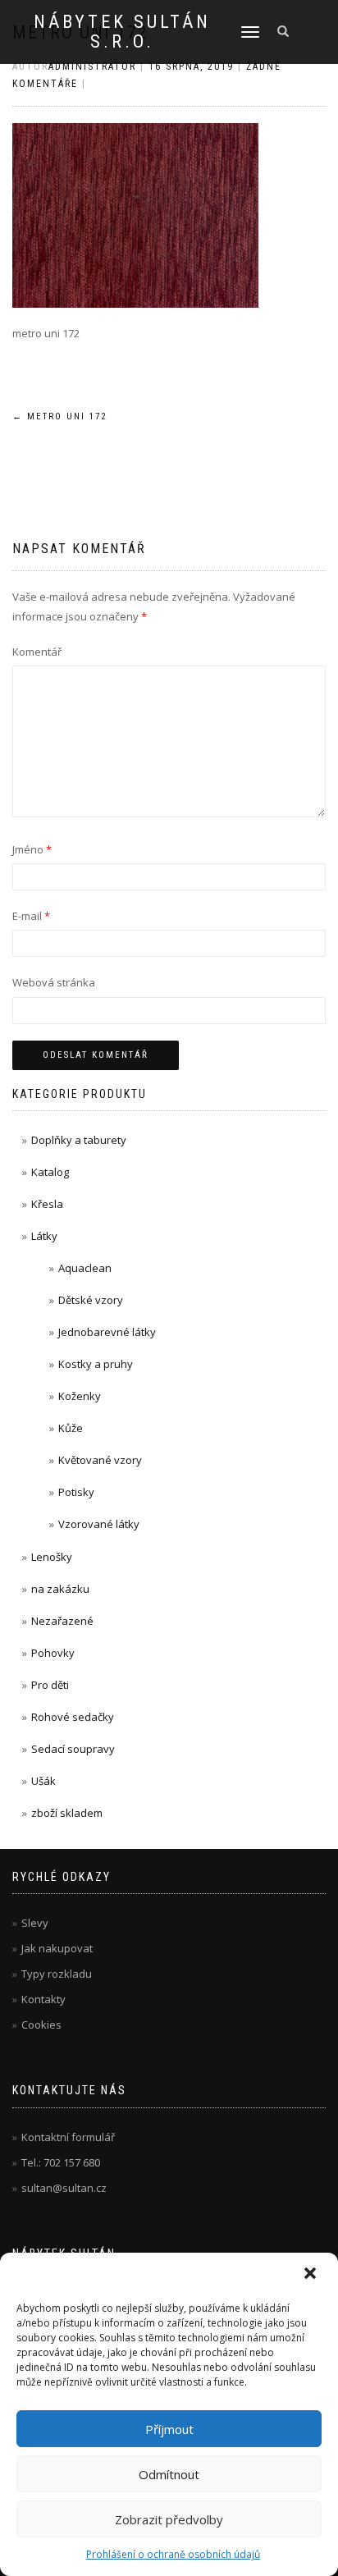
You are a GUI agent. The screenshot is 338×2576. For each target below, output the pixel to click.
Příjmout (169, 2429)
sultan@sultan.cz (64, 2188)
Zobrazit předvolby (169, 2519)
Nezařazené (62, 1621)
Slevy (35, 1923)
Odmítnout (169, 2474)
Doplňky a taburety (79, 1140)
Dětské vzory (91, 1300)
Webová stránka (54, 982)
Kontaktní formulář (68, 2137)
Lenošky (52, 1557)
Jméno (32, 849)
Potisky (76, 1492)
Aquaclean (85, 1268)
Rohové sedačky (73, 1717)
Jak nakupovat (57, 1948)
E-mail (31, 916)
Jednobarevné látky (107, 1332)
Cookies (41, 2025)
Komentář (37, 652)
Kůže (71, 1428)
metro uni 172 (59, 416)
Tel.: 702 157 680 (61, 2162)
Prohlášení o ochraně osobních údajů (173, 2554)
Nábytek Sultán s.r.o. (122, 32)
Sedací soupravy (73, 1749)
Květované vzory (100, 1460)
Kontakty (43, 1999)
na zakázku (60, 1589)
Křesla (47, 1204)
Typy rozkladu (57, 1974)
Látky (44, 1236)
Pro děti (50, 1685)
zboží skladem (67, 1813)
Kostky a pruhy (96, 1364)
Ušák (43, 1781)
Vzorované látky (99, 1524)
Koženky (80, 1396)
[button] (312, 2275)
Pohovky (53, 1653)
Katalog (50, 1172)
